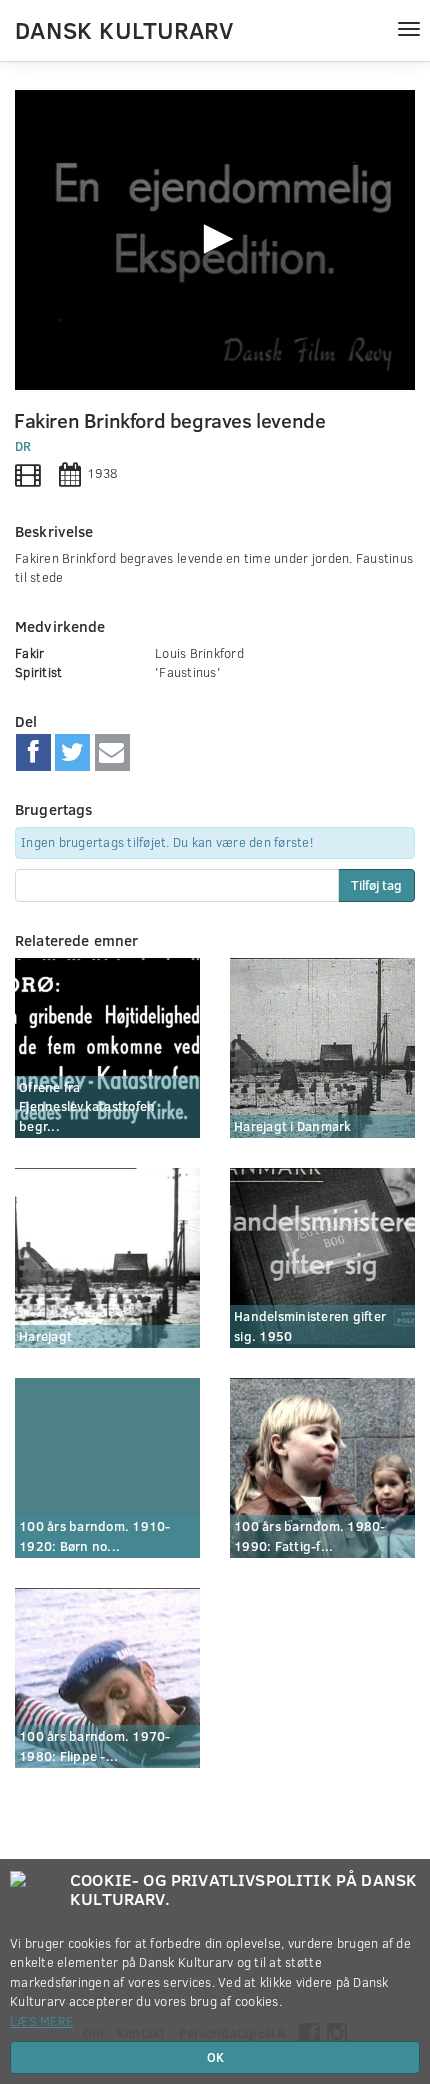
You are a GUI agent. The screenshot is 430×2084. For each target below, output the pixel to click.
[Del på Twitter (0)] (72, 753)
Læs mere (41, 2021)
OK (215, 2057)
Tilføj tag (376, 885)
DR (23, 446)
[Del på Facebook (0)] (33, 753)
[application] (215, 240)
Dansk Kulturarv (124, 29)
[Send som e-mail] (112, 753)
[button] (215, 239)
